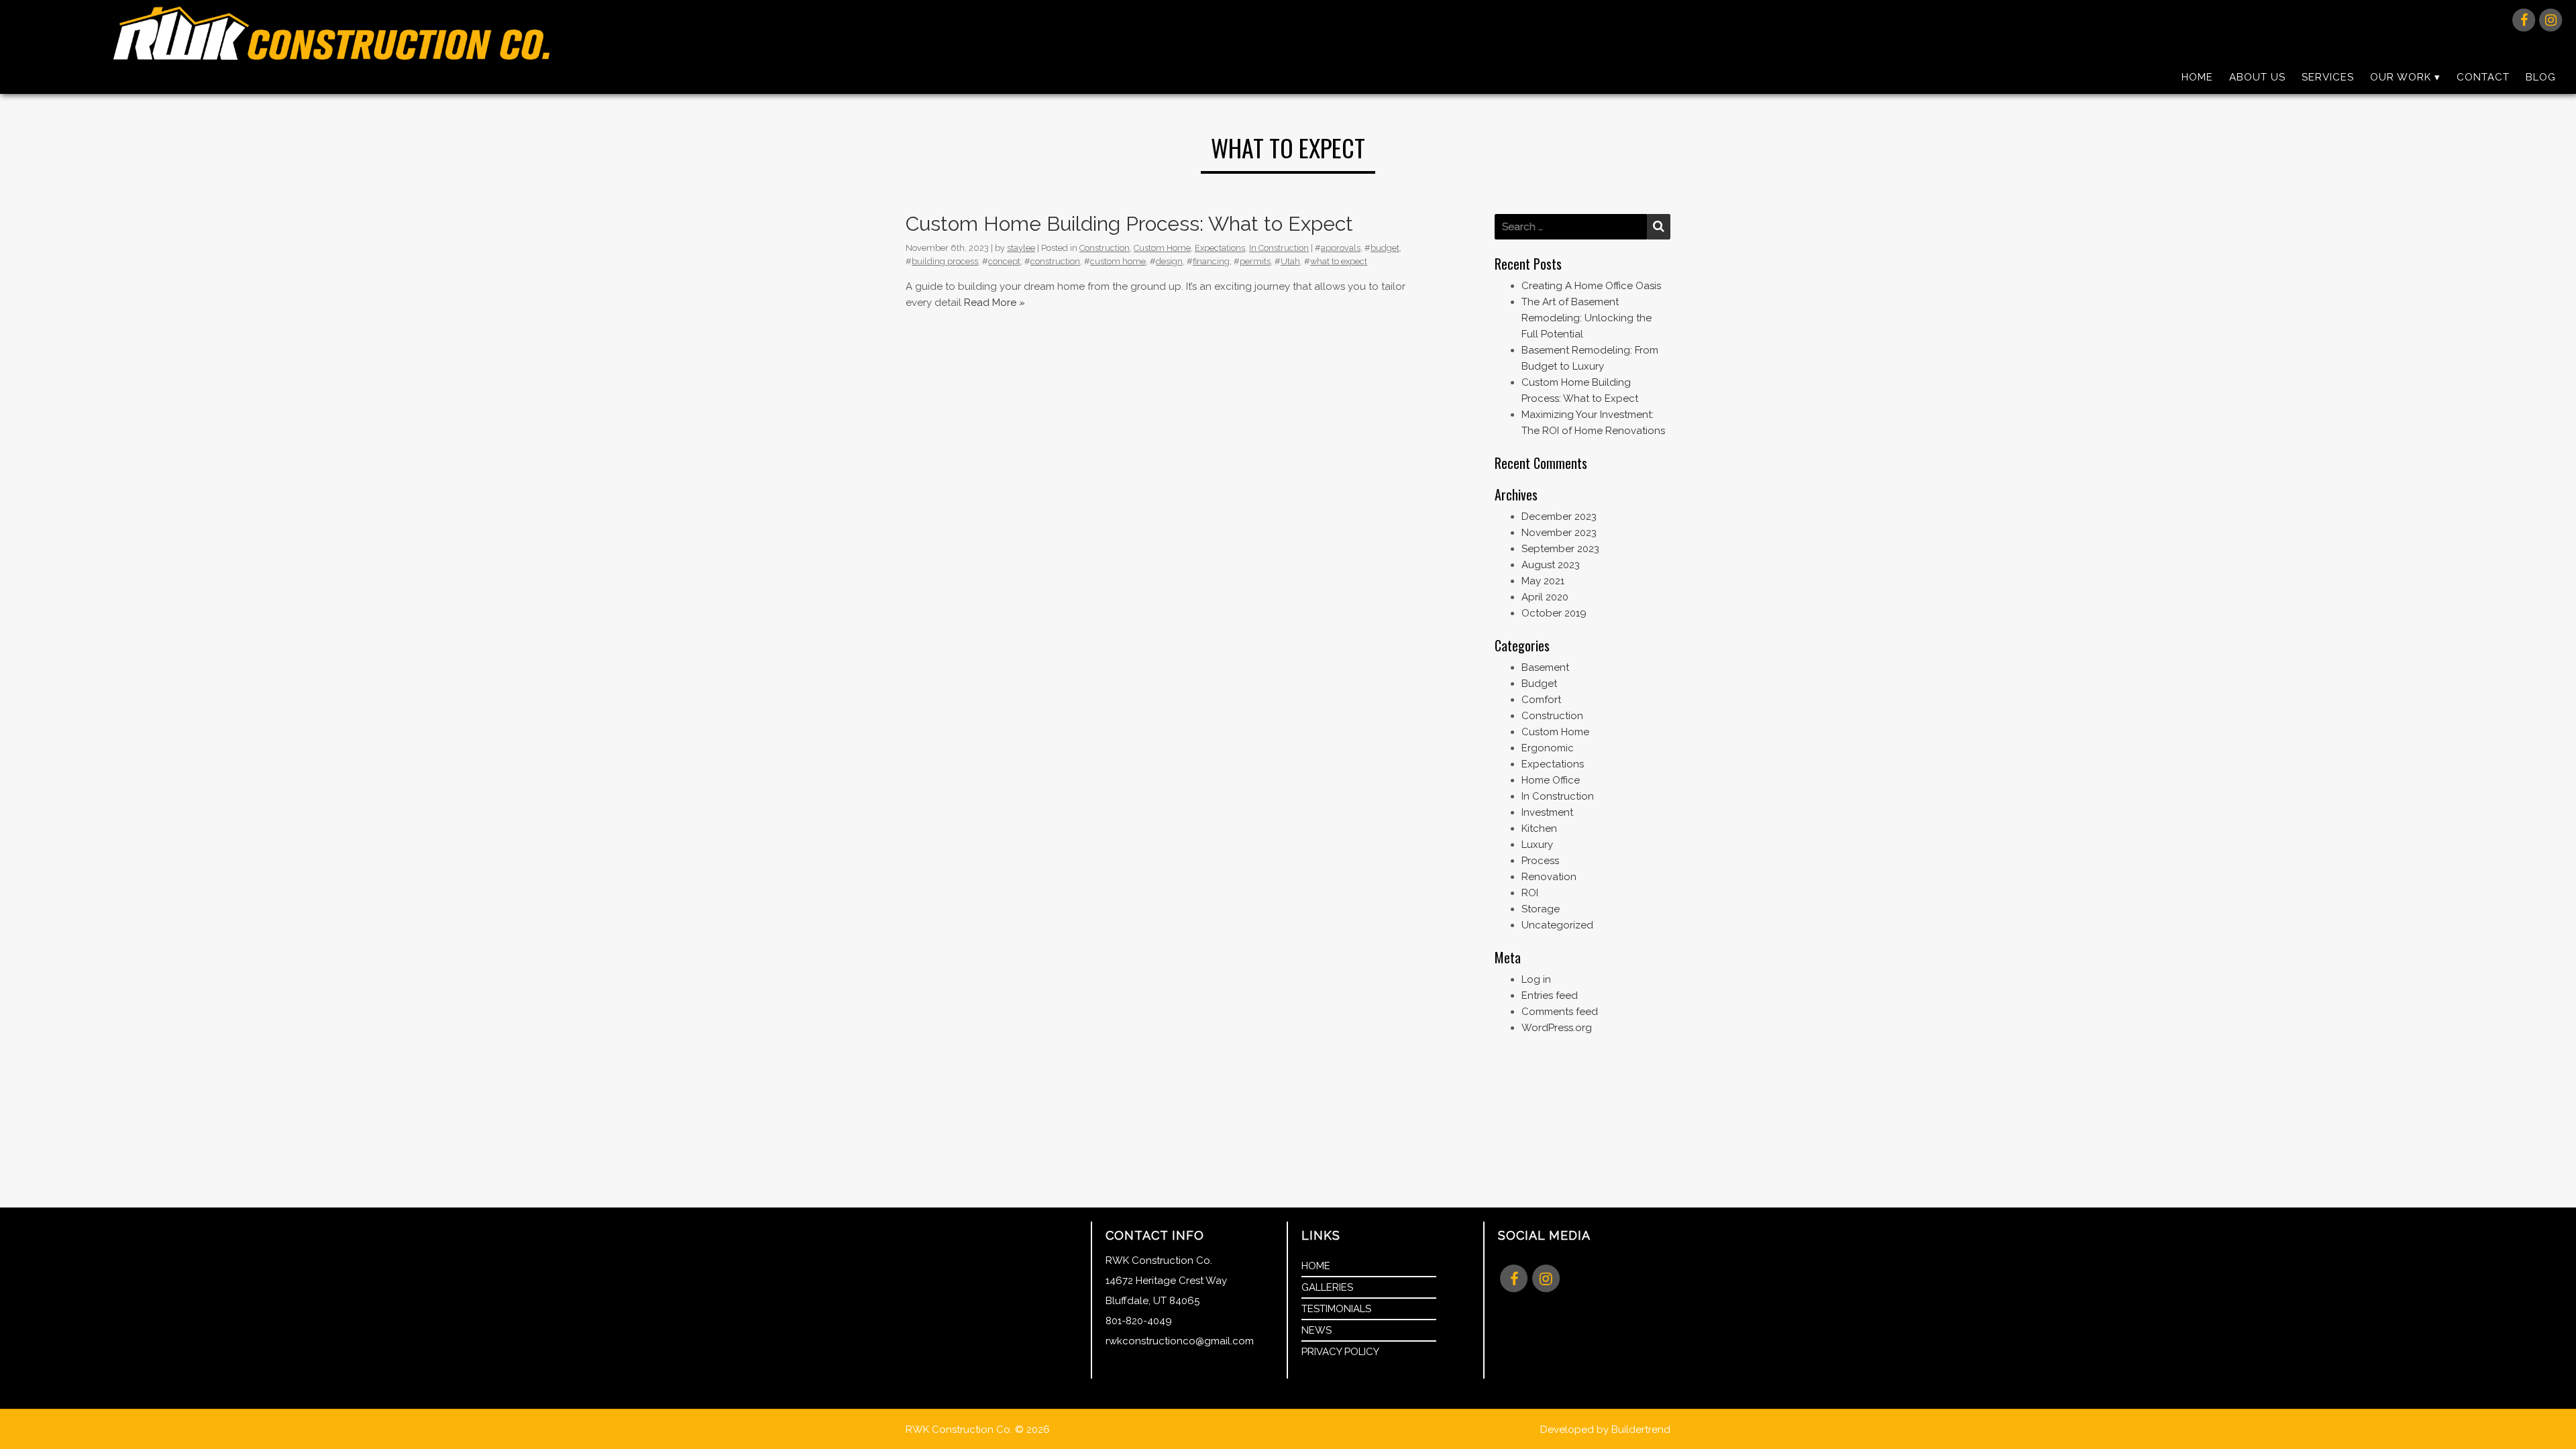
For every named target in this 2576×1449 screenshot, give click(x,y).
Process (1540, 861)
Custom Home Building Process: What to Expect (1129, 224)
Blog (2541, 77)
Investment (1547, 812)
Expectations (1220, 248)
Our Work (2401, 77)
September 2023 (1560, 549)
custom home (1118, 261)
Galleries (1327, 1287)
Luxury (1537, 845)
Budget (1539, 684)
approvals (1341, 248)
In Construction (1279, 248)
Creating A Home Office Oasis (1591, 286)
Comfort (1541, 700)
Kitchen (1539, 828)
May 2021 (1543, 581)
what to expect (1339, 261)
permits (1255, 261)
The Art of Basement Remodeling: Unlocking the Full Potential (1587, 318)
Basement (1545, 667)
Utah (1290, 261)
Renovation (1549, 877)
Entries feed (1550, 996)
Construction (1105, 248)
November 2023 (1559, 533)
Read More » (995, 303)
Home (2197, 77)
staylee (1021, 248)
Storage (1541, 909)
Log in (1536, 979)
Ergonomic (1548, 748)
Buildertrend (1641, 1430)
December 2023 (1559, 517)
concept (1004, 261)
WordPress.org (1557, 1028)
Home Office (1551, 780)
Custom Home (1162, 248)
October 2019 (1554, 613)
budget (1385, 248)
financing (1211, 261)
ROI (1530, 893)
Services (2328, 77)
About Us (2257, 77)
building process (945, 261)
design (1169, 261)
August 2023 (1551, 565)
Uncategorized (1557, 925)
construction (1055, 261)
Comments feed (1560, 1012)
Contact (2483, 77)
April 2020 (1545, 597)
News (1317, 1330)
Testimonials (1336, 1309)
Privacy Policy (1340, 1352)
